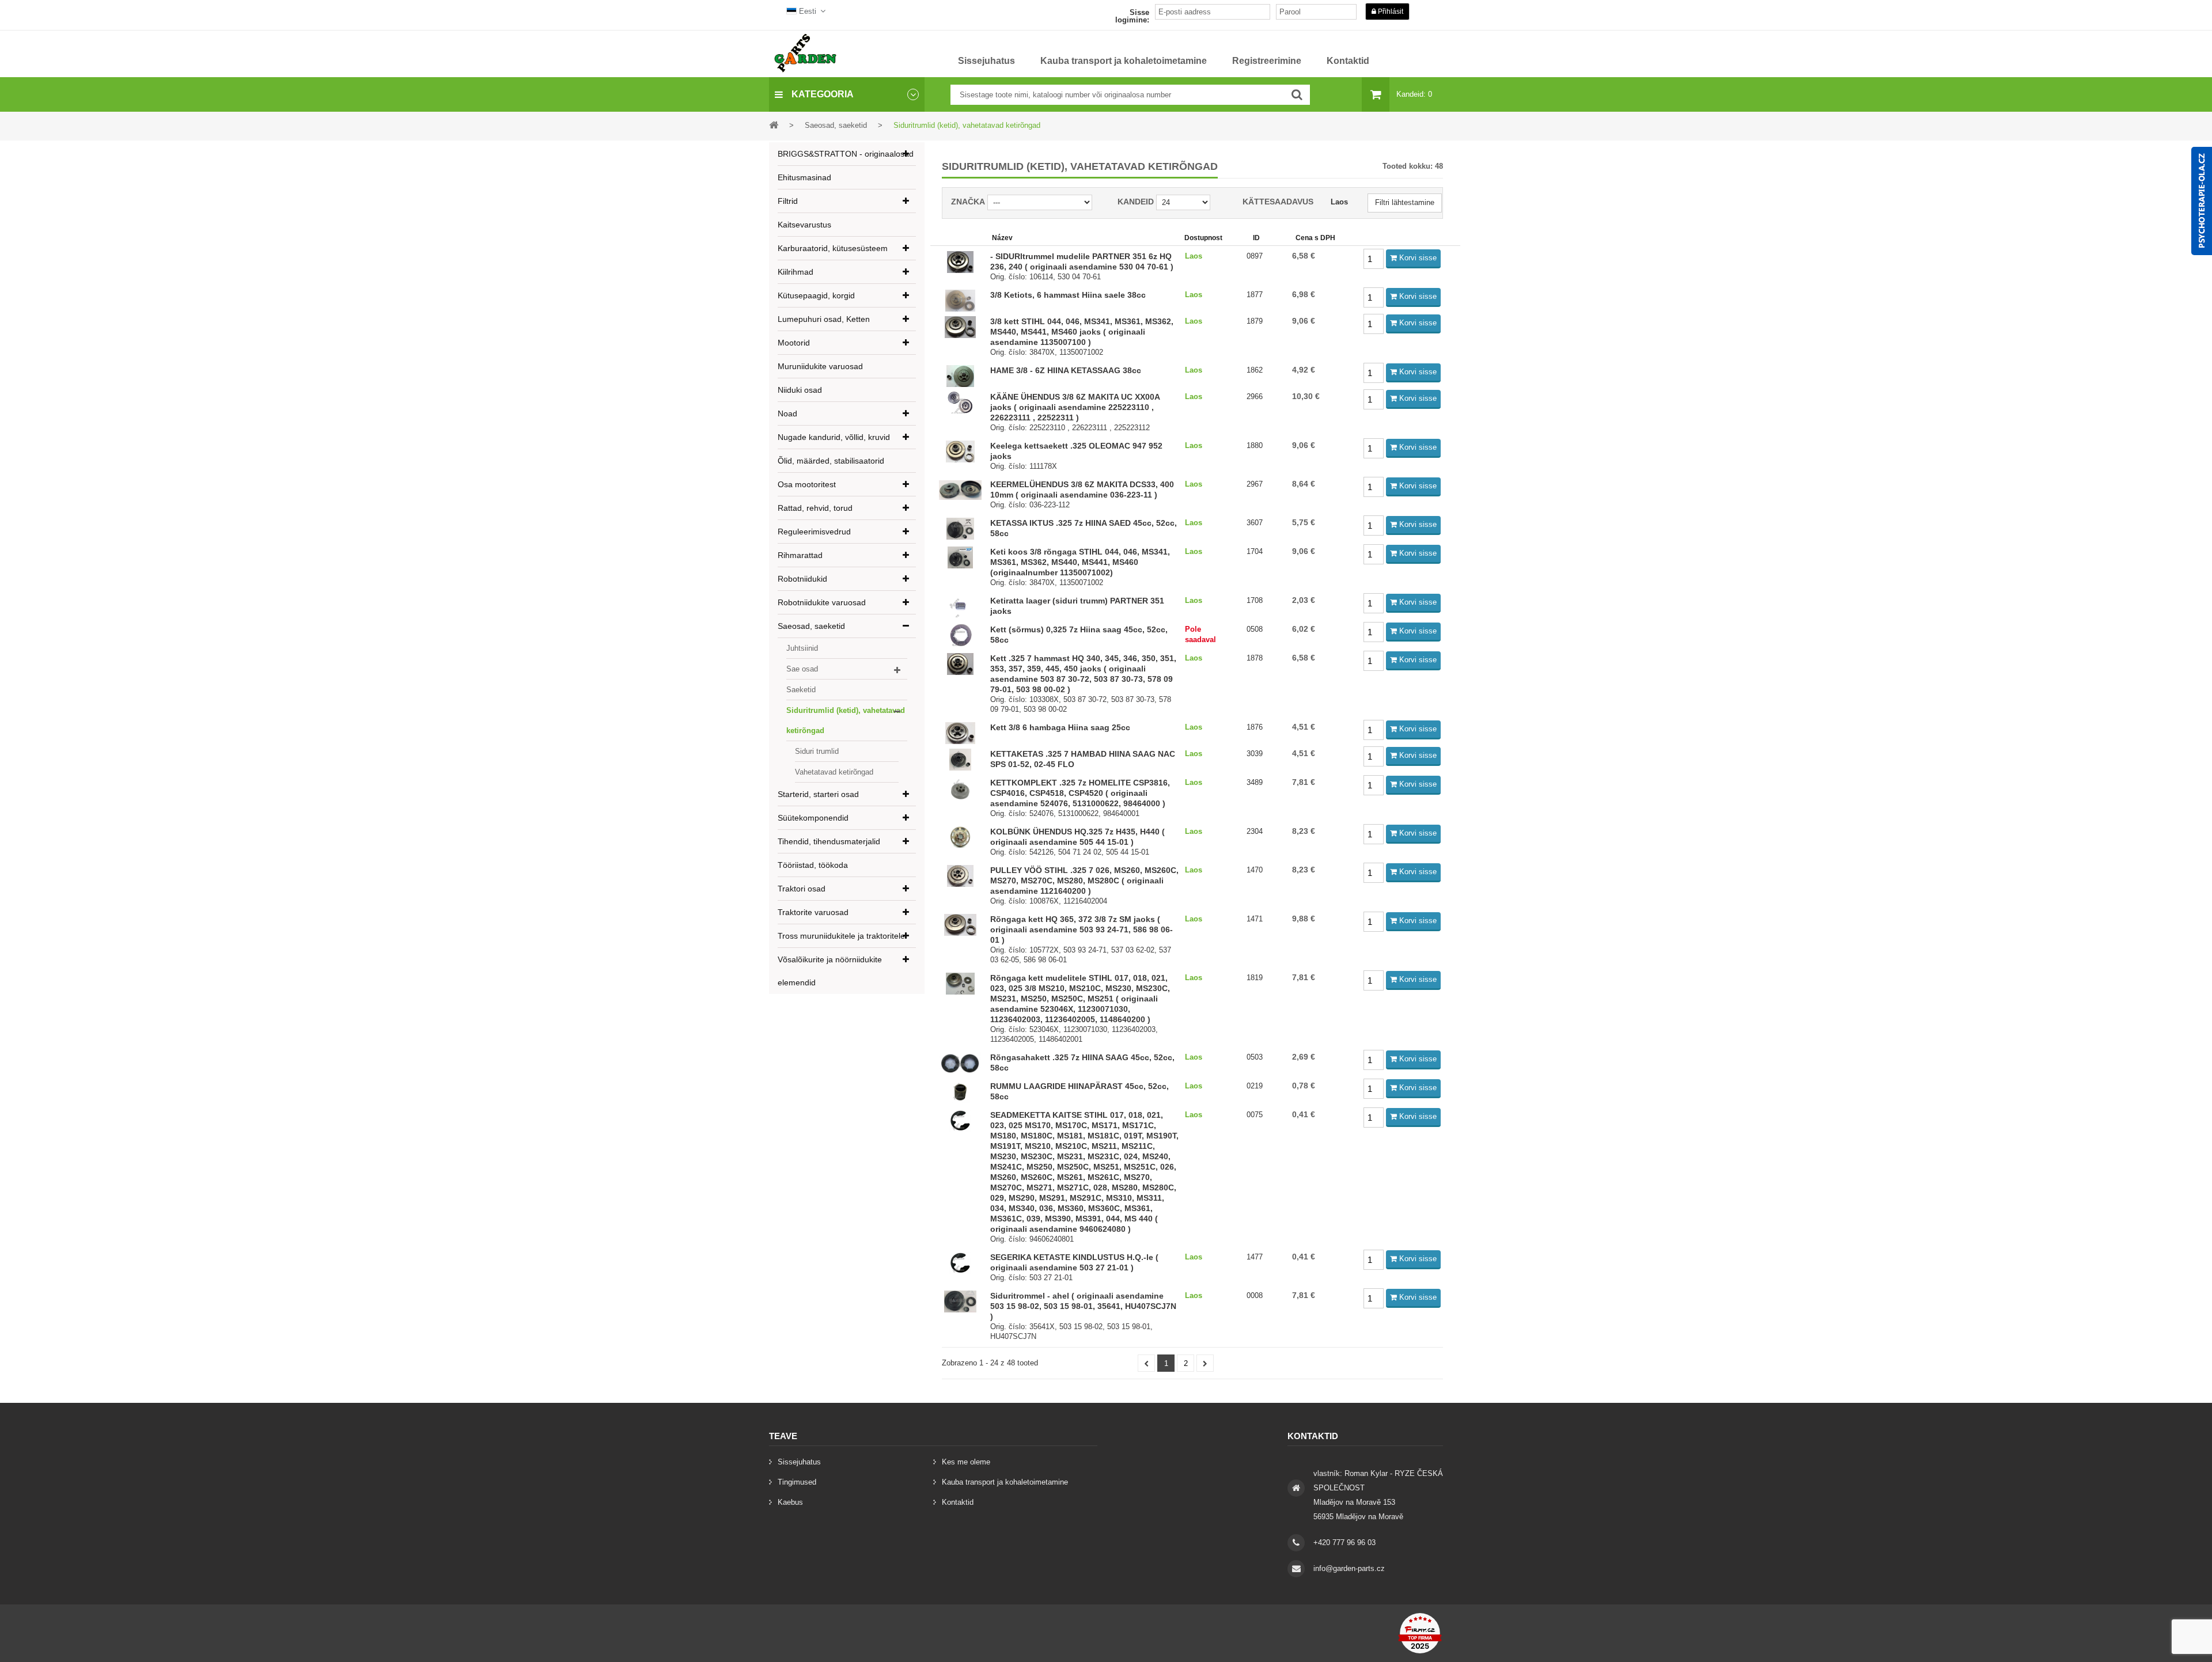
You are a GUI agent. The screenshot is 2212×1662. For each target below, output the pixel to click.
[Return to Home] (774, 125)
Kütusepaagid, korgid (816, 295)
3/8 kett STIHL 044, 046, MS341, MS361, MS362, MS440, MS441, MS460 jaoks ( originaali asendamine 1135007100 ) (1082, 332)
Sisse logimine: (1132, 16)
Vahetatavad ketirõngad (834, 772)
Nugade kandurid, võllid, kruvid (834, 437)
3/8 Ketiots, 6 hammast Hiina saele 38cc (1068, 295)
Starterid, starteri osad (818, 794)
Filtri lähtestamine (1405, 202)
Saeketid (801, 690)
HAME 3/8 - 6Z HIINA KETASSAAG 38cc (1066, 370)
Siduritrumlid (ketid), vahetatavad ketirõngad (846, 720)
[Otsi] (1297, 95)
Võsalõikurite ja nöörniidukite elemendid (830, 971)
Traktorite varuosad (813, 912)
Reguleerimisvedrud (814, 532)
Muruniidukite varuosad (820, 366)
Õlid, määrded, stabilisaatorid (831, 461)
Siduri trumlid (817, 751)
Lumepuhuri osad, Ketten (824, 319)
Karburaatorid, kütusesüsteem (833, 248)
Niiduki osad (800, 390)
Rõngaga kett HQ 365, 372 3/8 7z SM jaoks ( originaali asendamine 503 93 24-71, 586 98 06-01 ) (1082, 929)
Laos (1339, 202)
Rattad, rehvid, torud (815, 508)
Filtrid (788, 201)
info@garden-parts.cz (1349, 1568)
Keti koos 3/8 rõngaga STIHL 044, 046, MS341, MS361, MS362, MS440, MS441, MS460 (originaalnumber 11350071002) (1080, 562)
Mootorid (794, 343)
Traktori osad (802, 889)
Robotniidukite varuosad (822, 602)
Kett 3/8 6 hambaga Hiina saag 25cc (1060, 727)
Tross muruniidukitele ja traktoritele (841, 936)
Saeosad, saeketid (811, 626)
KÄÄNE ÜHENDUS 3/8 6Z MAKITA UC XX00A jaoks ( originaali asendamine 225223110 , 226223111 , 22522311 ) (1075, 407)
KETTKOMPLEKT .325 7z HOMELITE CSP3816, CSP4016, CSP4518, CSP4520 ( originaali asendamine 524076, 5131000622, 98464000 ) (1080, 793)
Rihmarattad (800, 555)
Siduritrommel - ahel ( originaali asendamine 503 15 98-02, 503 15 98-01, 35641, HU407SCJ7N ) (1083, 1306)
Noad (787, 413)
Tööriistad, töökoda (813, 865)
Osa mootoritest (807, 484)
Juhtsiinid (802, 648)
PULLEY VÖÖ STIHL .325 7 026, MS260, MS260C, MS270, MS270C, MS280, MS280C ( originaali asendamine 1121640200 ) (1084, 881)
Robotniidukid (802, 579)
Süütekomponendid (813, 818)
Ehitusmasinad (804, 177)
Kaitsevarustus (804, 225)
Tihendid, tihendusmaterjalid (829, 841)
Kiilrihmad (796, 272)
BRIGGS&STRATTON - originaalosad (846, 154)
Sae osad (802, 669)
